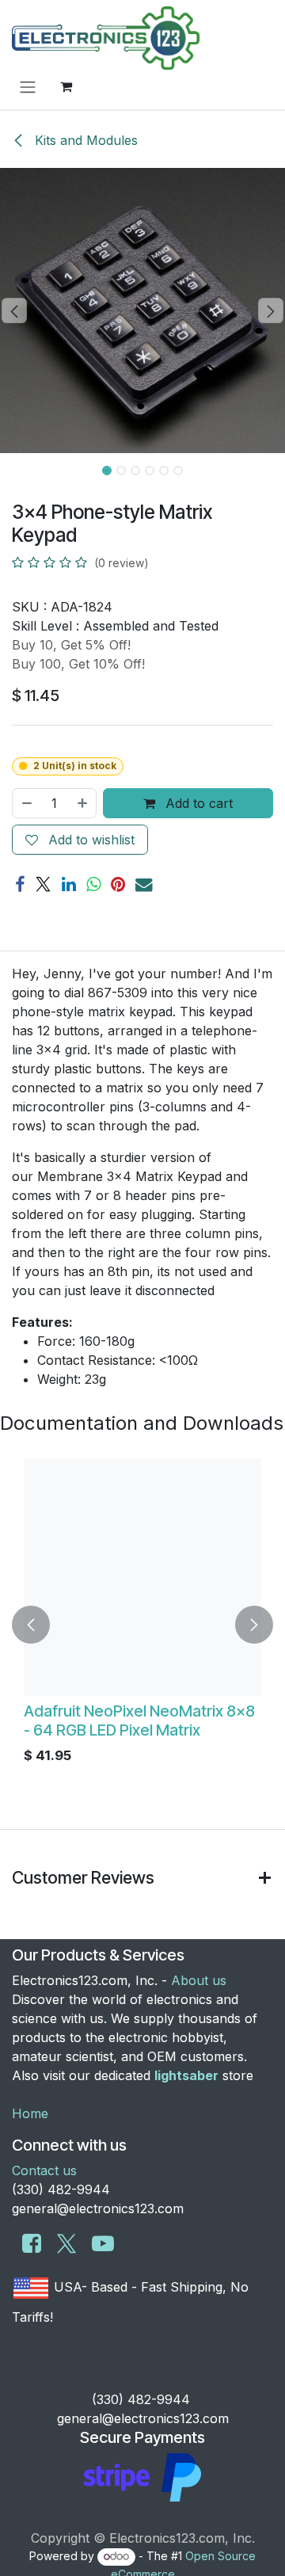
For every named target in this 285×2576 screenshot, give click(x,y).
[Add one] (83, 803)
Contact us (44, 2170)
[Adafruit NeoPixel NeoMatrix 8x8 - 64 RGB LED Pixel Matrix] (142, 1577)
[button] (14, 311)
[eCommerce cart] (66, 86)
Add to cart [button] (197, 803)
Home (30, 2113)
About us (199, 1980)
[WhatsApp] (93, 884)
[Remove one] (26, 803)
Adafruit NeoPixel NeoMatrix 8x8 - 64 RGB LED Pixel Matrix (139, 1721)
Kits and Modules (84, 140)
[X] (43, 884)
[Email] (144, 884)
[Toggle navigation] (28, 86)
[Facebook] (20, 884)
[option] (142, 1625)
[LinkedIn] (69, 884)
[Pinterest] (118, 884)
